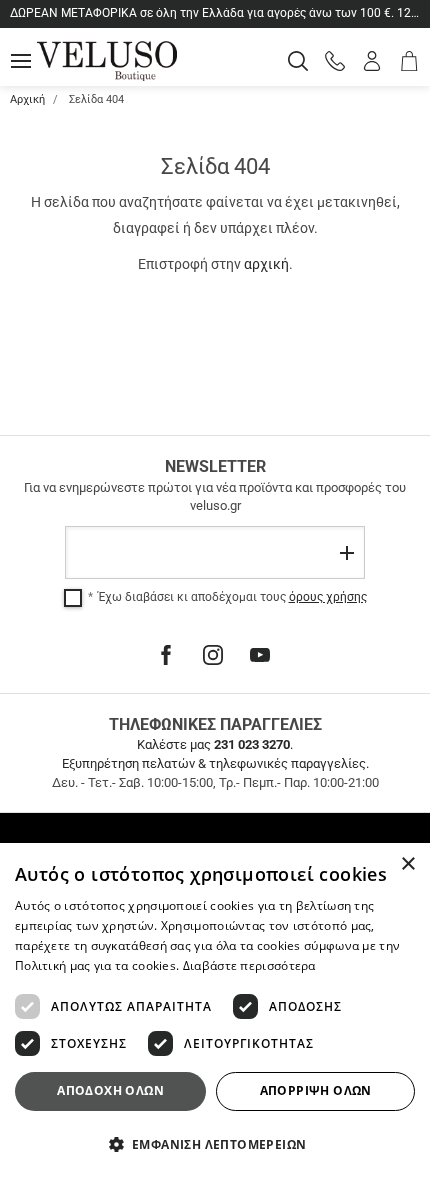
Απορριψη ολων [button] (316, 1090)
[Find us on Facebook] (166, 655)
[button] (215, 1143)
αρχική (266, 264)
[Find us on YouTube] (260, 655)
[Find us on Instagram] (213, 655)
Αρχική (27, 99)
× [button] (407, 864)
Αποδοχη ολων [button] (110, 1090)
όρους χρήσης (328, 597)
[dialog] (215, 1010)
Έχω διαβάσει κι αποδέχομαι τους (232, 597)
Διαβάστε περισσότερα (249, 965)
